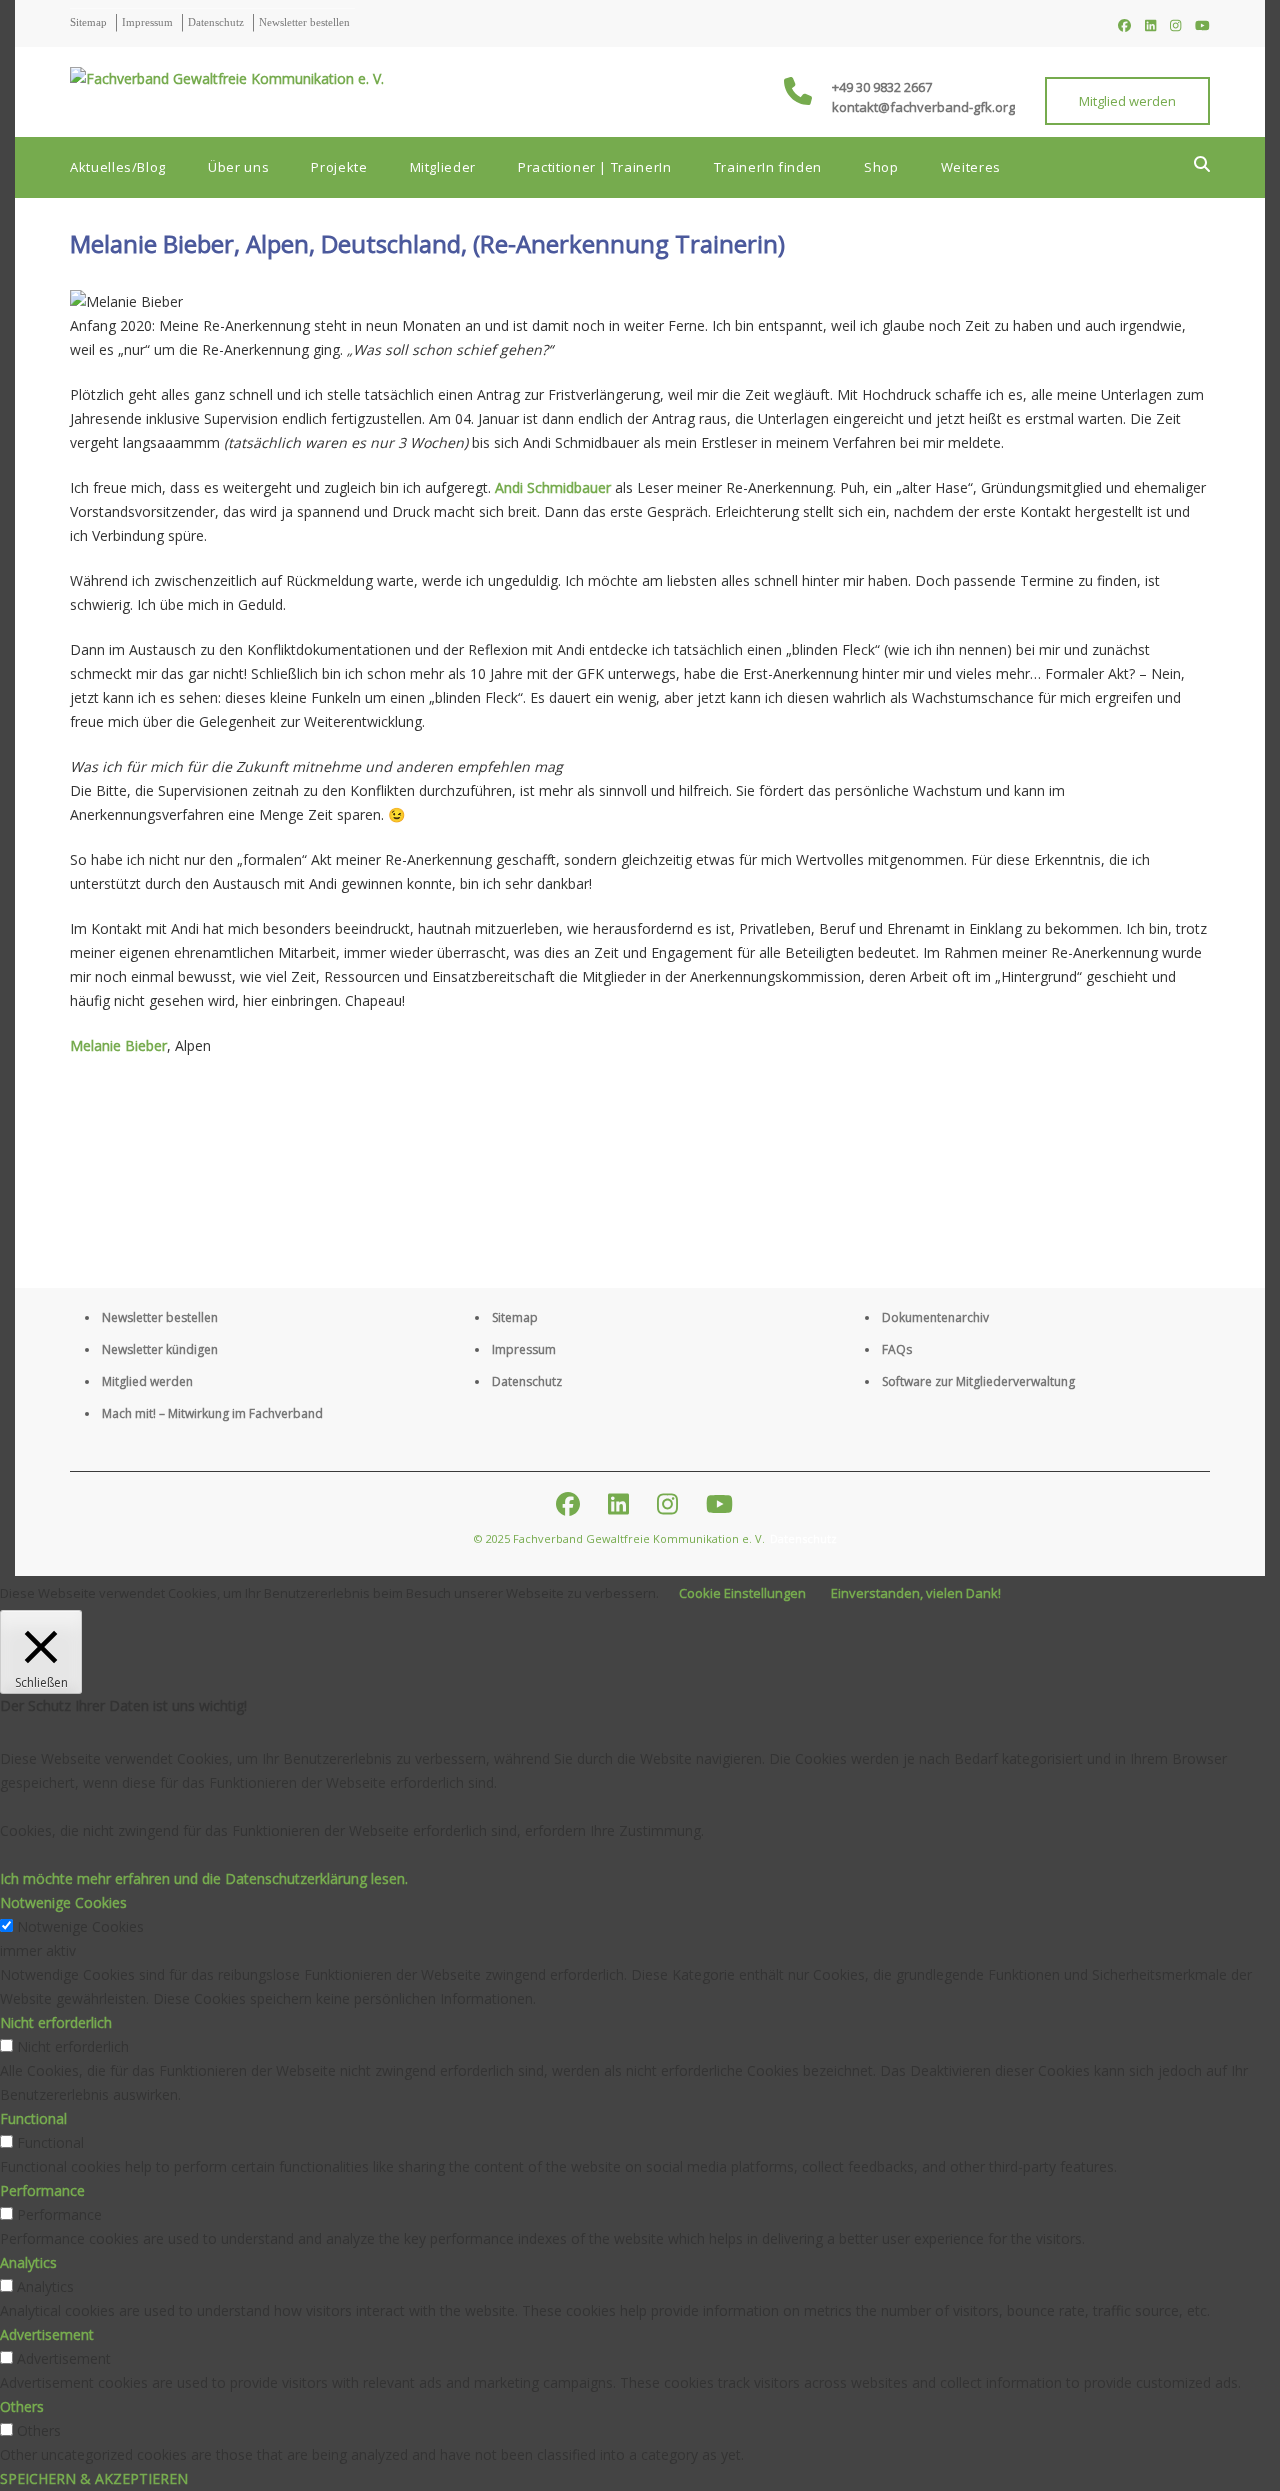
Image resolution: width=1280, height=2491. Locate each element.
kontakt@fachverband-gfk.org (923, 107)
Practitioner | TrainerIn (595, 167)
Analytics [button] (28, 2262)
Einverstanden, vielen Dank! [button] (916, 1593)
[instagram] (1175, 25)
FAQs (897, 1349)
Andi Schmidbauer (553, 487)
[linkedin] (1150, 25)
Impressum (147, 22)
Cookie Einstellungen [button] (742, 1593)
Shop (881, 167)
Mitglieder (443, 167)
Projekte (339, 167)
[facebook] (1124, 25)
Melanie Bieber (118, 1045)
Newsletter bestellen (304, 22)
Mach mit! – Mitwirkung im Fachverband (212, 1413)
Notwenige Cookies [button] (63, 1902)
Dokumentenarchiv (935, 1317)
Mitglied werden (1127, 101)
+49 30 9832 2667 (882, 87)
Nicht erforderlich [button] (56, 2022)
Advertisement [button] (47, 2334)
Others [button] (22, 2406)
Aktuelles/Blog (118, 167)
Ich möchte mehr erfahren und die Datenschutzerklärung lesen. (204, 1878)
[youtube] (1202, 25)
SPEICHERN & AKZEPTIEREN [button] (94, 2478)
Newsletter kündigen (160, 1349)
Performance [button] (42, 2190)
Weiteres (971, 167)
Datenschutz (216, 22)
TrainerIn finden (768, 167)
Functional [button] (33, 2118)
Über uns (238, 167)
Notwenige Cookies (80, 1926)
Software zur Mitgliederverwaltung (978, 1381)
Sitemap (88, 22)
